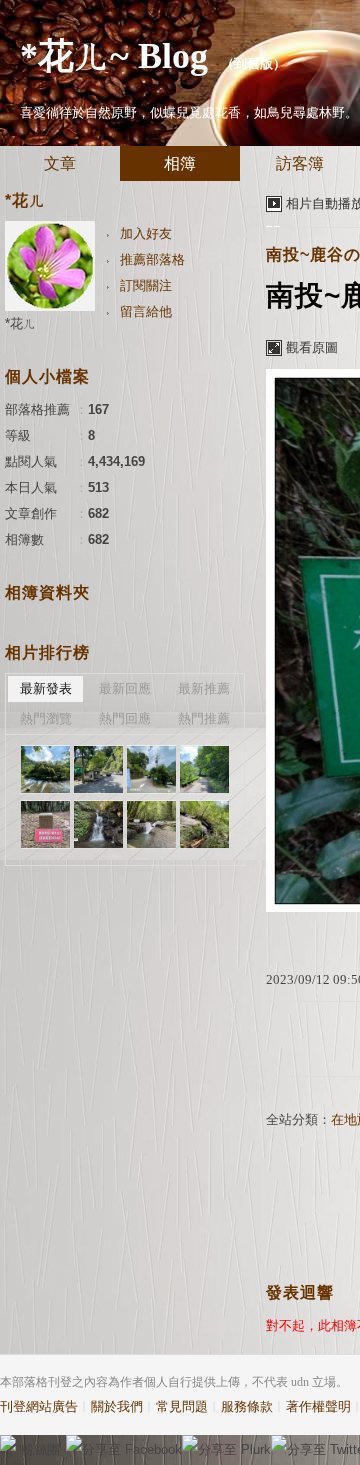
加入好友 (146, 233)
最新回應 (125, 688)
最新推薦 (204, 688)
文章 (60, 163)
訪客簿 (300, 163)
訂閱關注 (146, 285)
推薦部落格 (152, 259)
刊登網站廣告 (39, 1406)
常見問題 (182, 1406)
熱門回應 (125, 718)
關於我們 (117, 1406)
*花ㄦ (20, 323)
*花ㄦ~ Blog (114, 56)
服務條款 (247, 1406)
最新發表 (46, 688)
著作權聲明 (318, 1406)
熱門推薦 (204, 718)
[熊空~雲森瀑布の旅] (45, 769)
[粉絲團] (8, 1443)
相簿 (180, 163)
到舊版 (253, 63)
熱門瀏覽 (46, 718)
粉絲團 (40, 1449)
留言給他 (146, 311)
